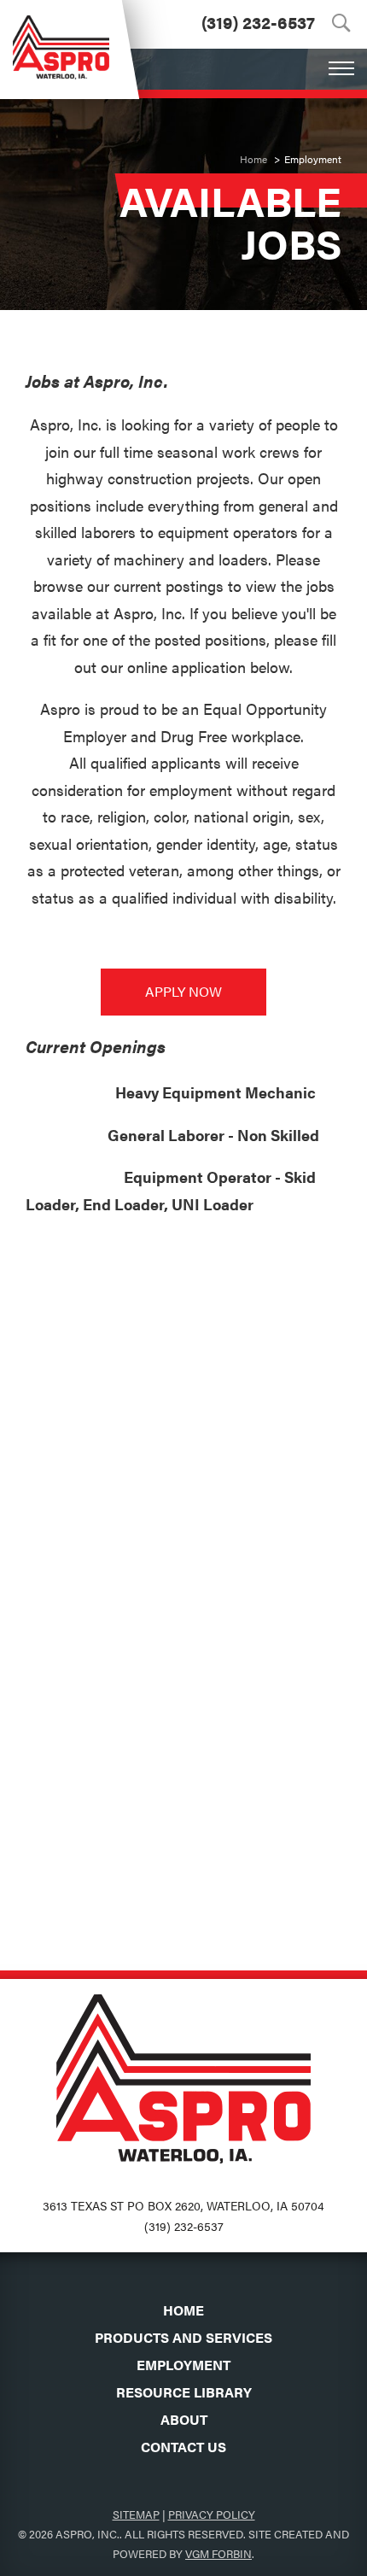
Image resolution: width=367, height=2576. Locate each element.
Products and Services (183, 2337)
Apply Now (183, 991)
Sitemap (136, 2514)
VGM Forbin (218, 2553)
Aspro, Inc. (87, 2534)
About (184, 2419)
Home (253, 159)
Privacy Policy (212, 2514)
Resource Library (184, 2392)
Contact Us (183, 2447)
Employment (183, 2365)
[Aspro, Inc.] (61, 40)
